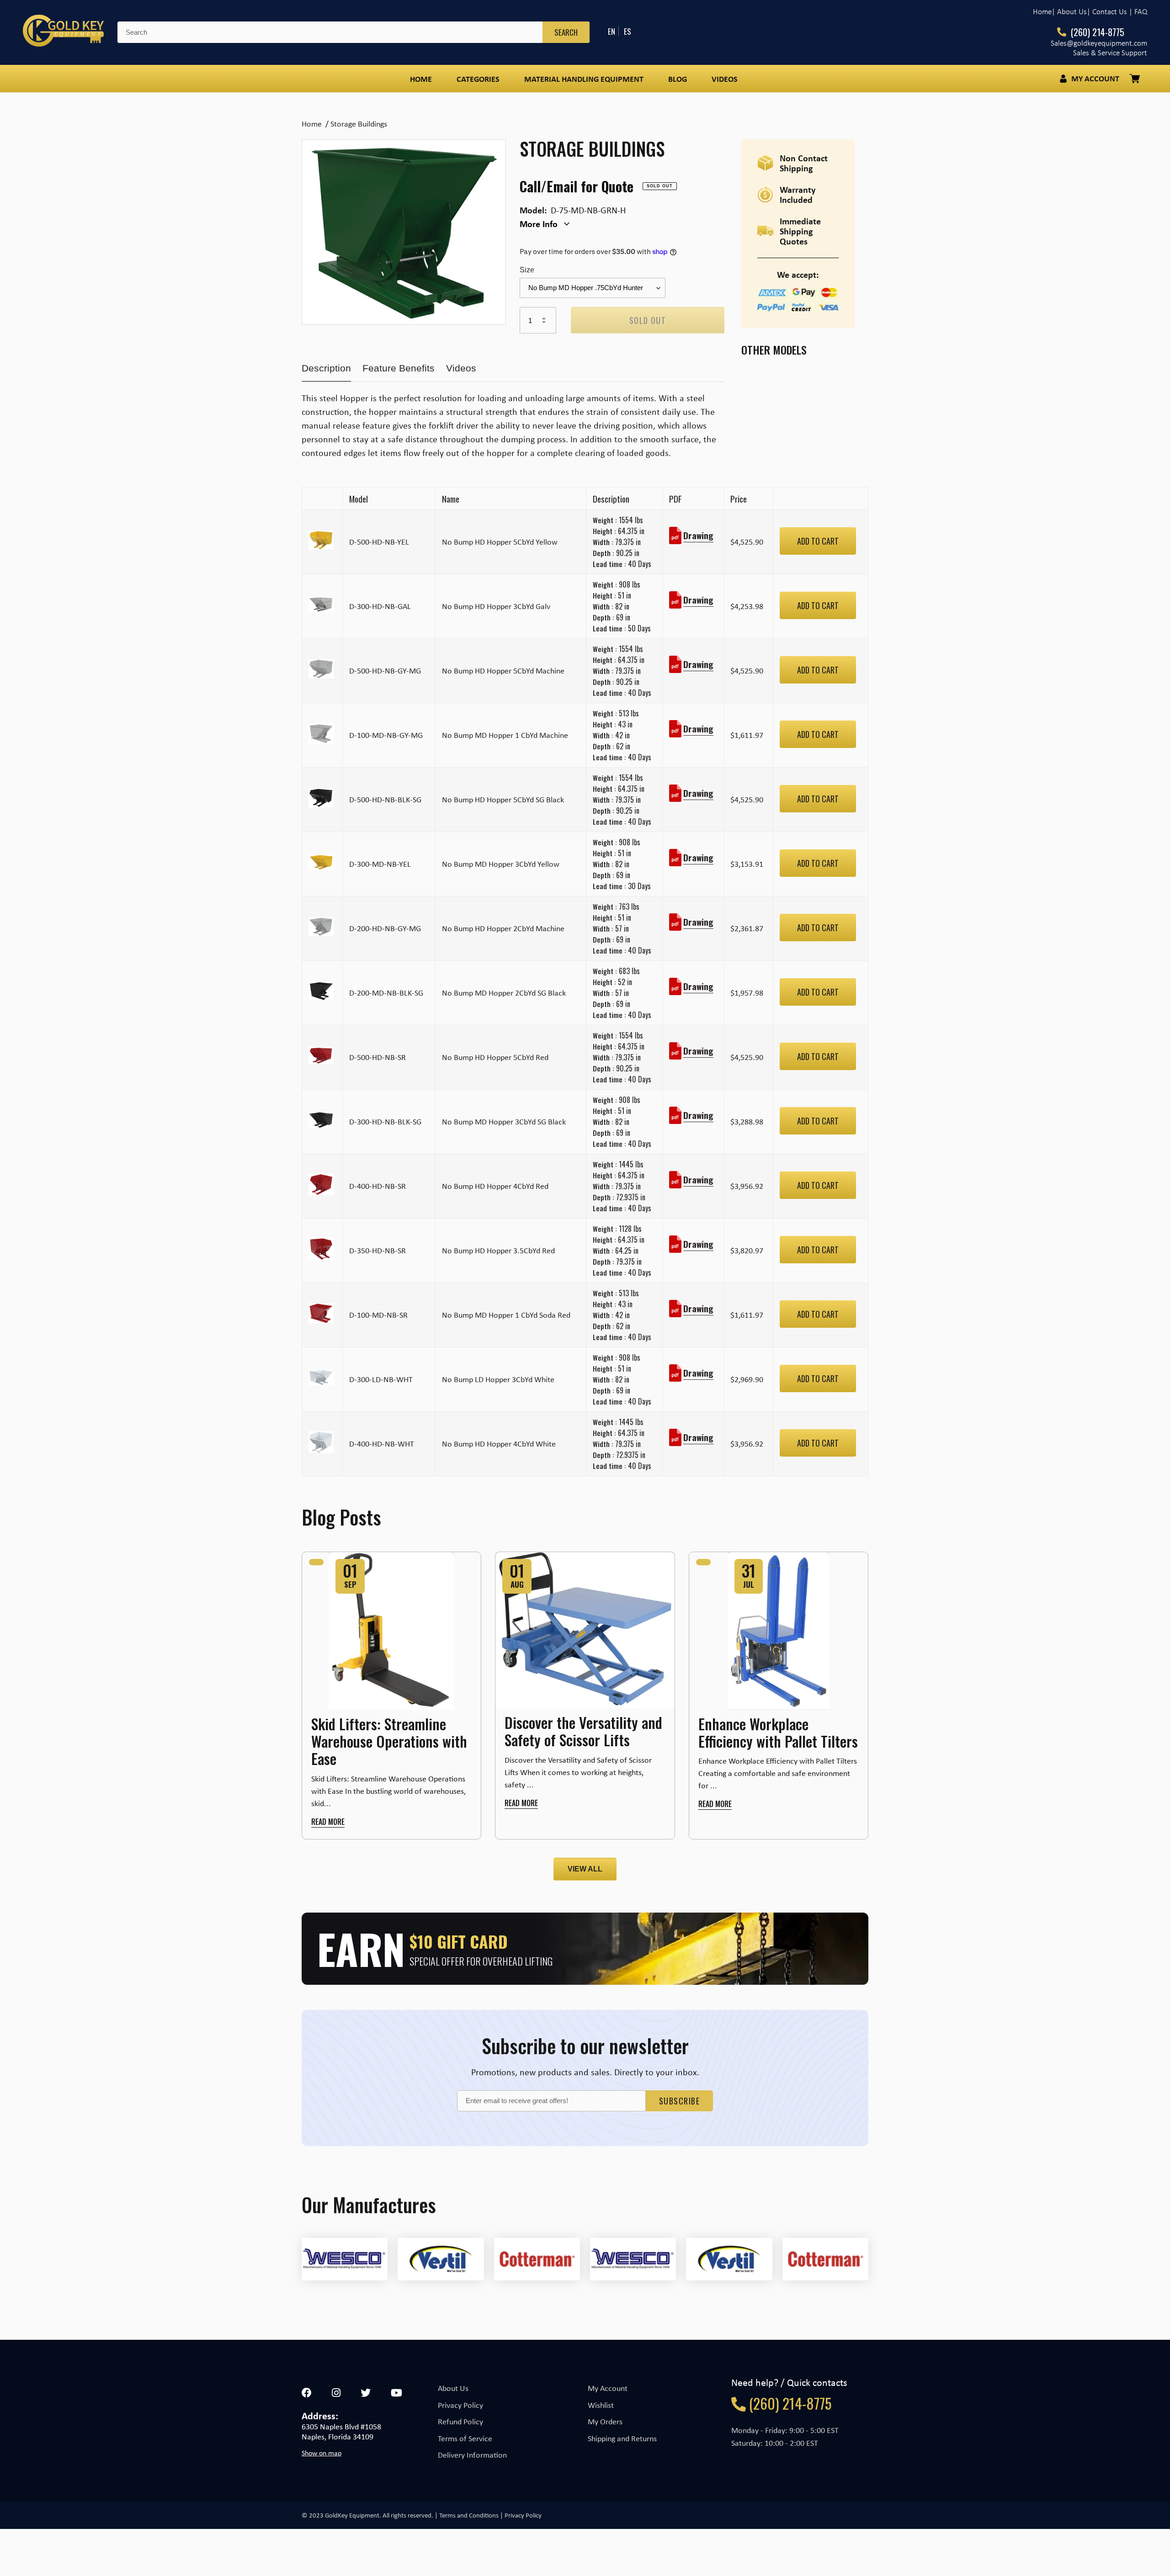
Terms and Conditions (469, 2515)
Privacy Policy (460, 2405)
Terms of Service (465, 2438)
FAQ (1141, 12)
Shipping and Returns (622, 2438)
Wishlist (601, 2405)
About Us (453, 2388)
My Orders (605, 2422)
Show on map (322, 2453)
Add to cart (818, 541)
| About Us (1069, 12)
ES (628, 31)
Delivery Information (472, 2455)
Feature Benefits (399, 368)
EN (612, 31)
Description (326, 368)
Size (527, 270)
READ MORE (328, 1822)
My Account (608, 2388)
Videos (461, 368)
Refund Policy (460, 2422)
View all (585, 1869)
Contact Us (1110, 12)
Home (1042, 12)
